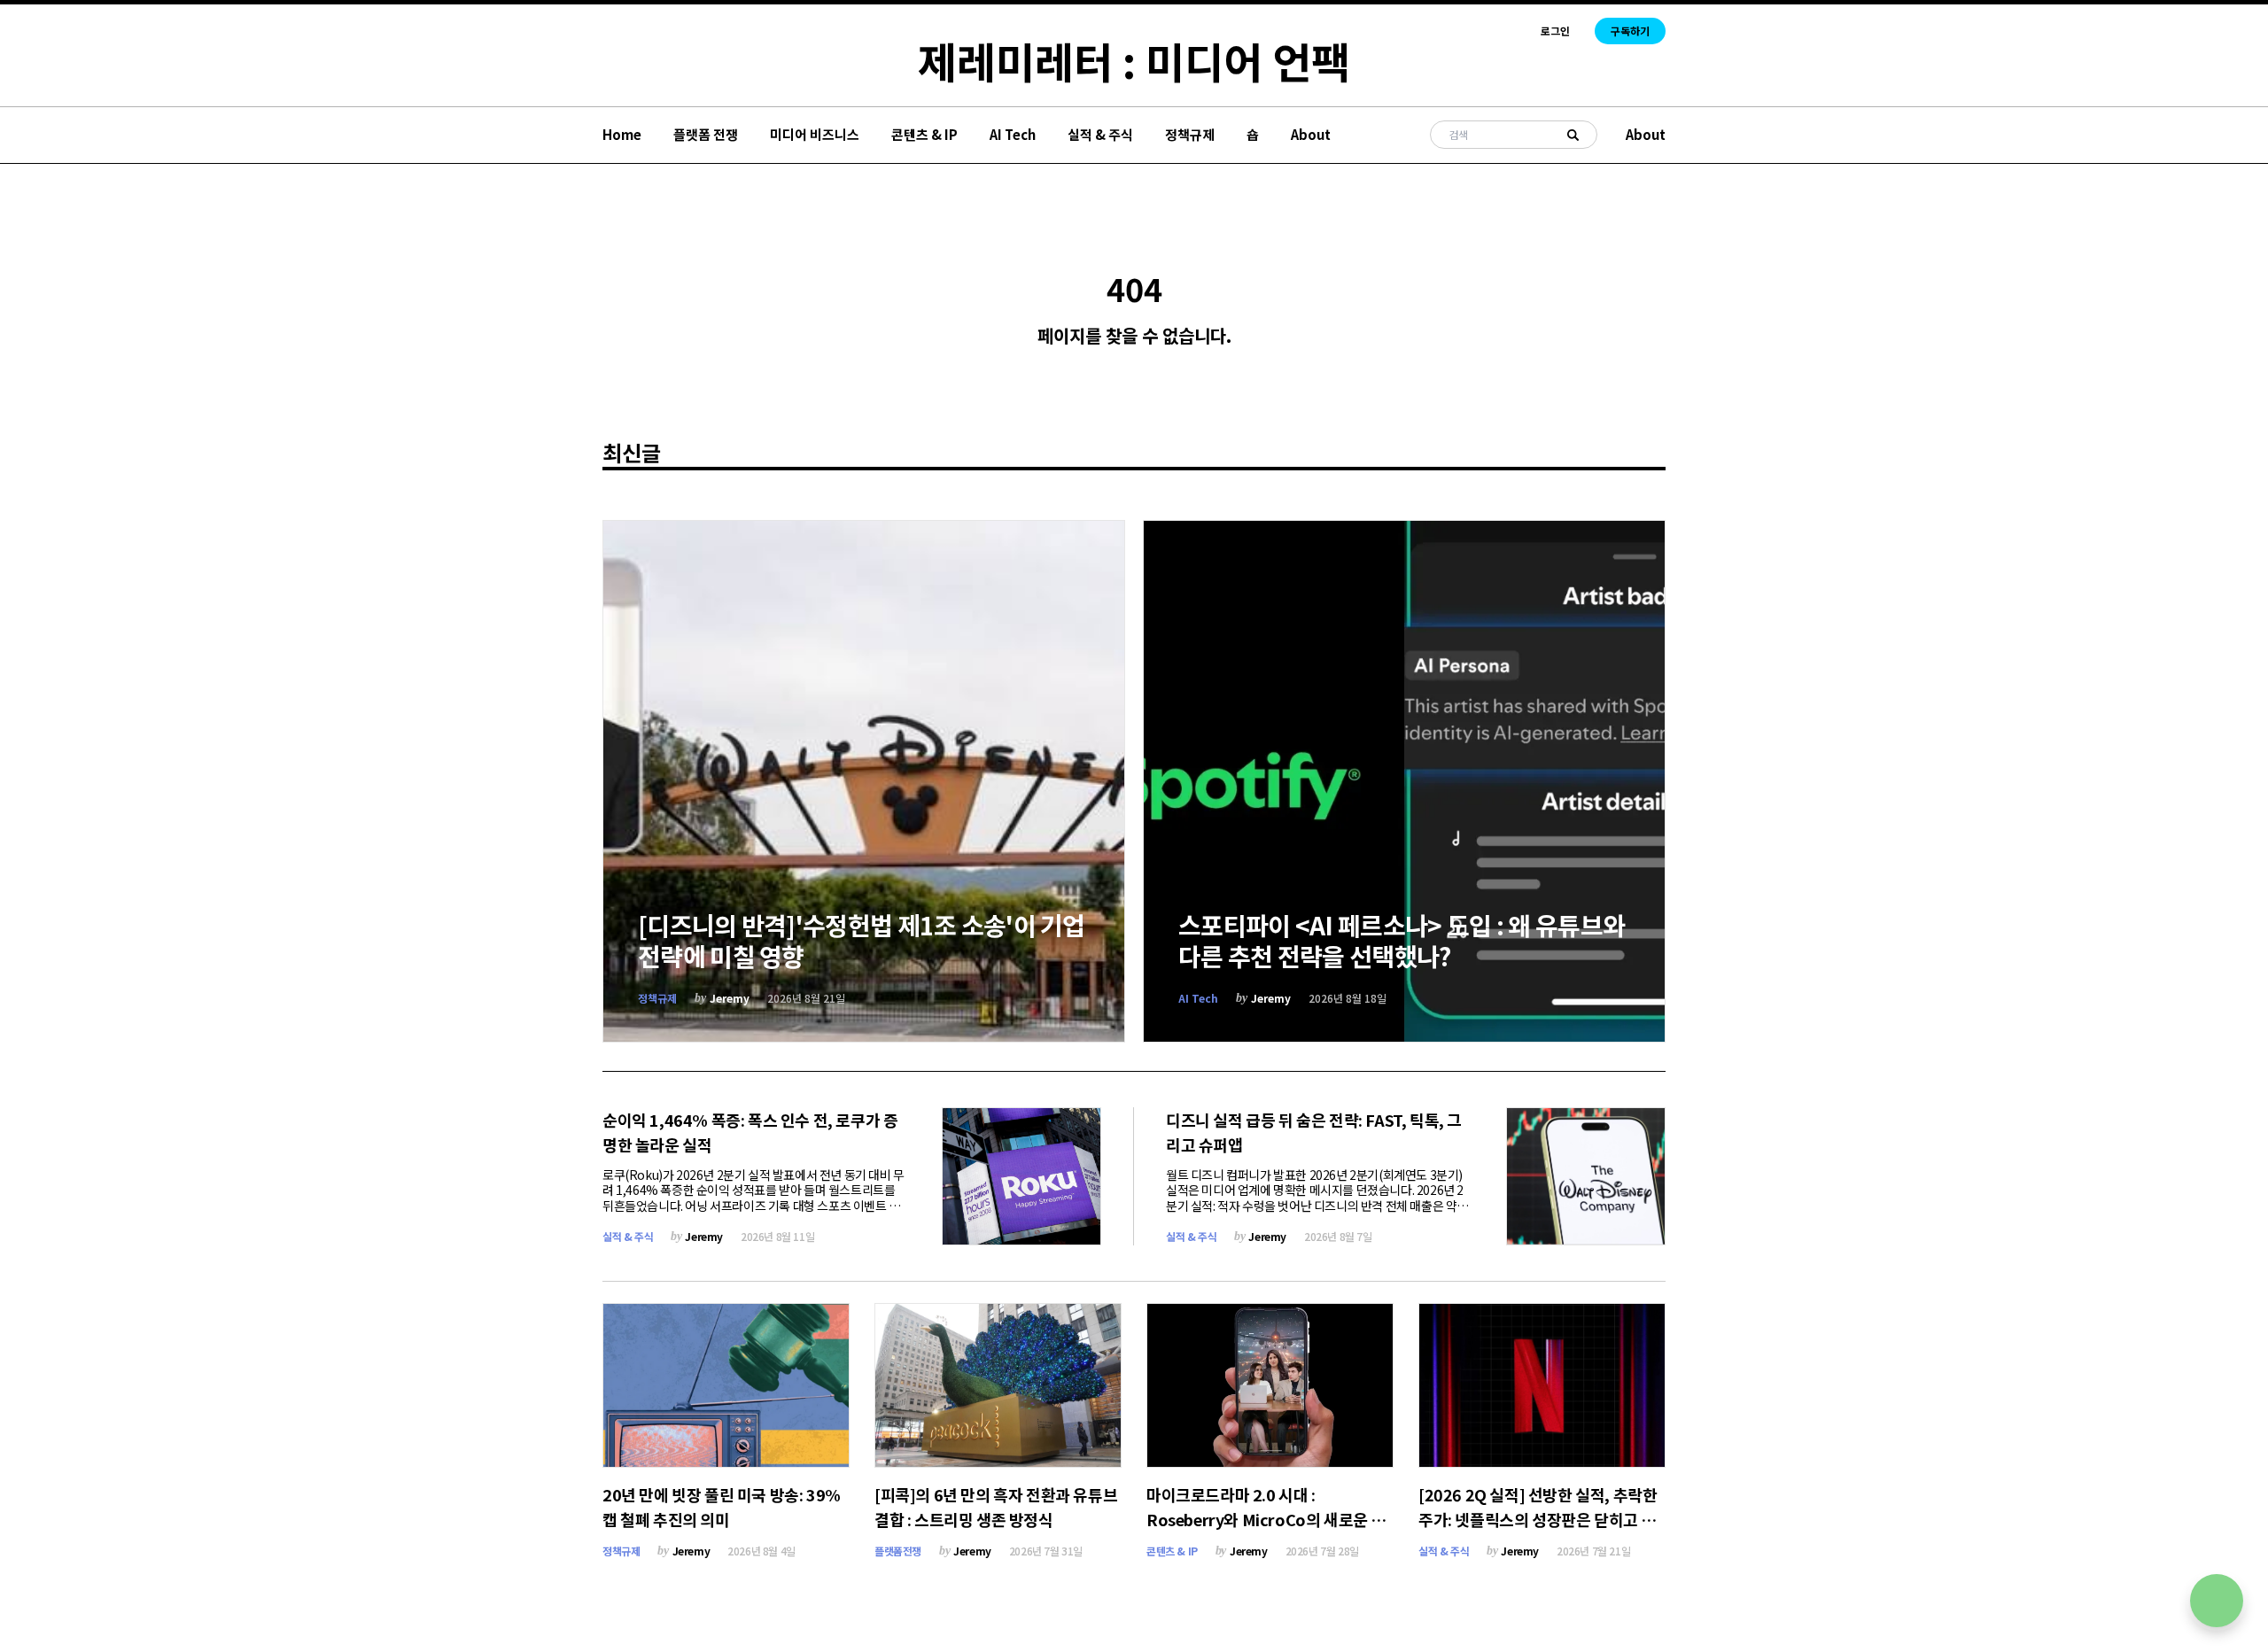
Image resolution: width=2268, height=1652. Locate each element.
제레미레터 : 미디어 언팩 (1134, 60)
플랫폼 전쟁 (706, 134)
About (1311, 134)
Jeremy (730, 998)
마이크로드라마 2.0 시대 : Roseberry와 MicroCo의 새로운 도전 (1266, 1519)
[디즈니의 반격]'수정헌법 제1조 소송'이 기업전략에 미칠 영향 (862, 940)
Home (622, 134)
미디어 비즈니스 (815, 134)
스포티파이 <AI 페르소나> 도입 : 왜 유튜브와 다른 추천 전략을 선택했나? (1402, 940)
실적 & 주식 (1100, 134)
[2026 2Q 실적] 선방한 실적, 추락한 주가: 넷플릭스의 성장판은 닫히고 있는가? (1538, 1519)
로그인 (1555, 31)
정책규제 (1190, 134)
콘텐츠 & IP (924, 134)
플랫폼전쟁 (898, 1551)
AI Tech (1013, 134)
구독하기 (1630, 31)
